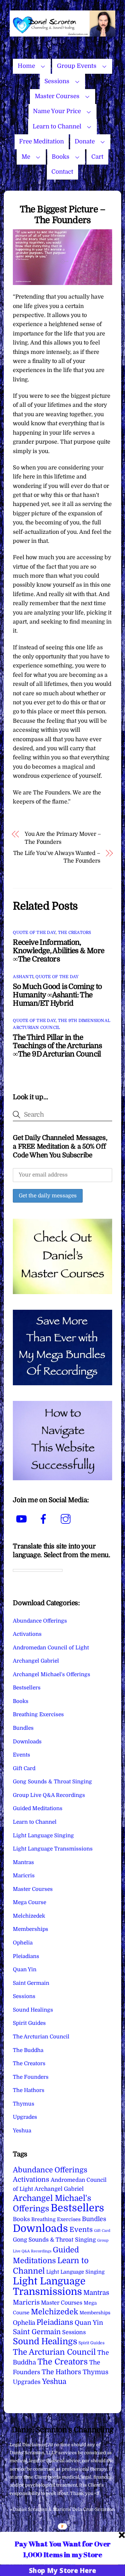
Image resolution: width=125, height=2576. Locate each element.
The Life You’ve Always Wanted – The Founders (57, 857)
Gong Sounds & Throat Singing (52, 1782)
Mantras (23, 1862)
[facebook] (45, 1519)
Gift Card (24, 1768)
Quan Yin (25, 1969)
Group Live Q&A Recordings (49, 1795)
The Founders (31, 2077)
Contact (62, 172)
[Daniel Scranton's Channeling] (62, 34)
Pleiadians (26, 1956)
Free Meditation (41, 141)
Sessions (57, 81)
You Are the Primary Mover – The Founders (63, 838)
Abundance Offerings (40, 1621)
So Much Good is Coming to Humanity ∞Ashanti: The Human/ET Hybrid (57, 995)
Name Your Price (57, 111)
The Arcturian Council (41, 2037)
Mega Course (30, 1902)
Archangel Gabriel (36, 1661)
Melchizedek (29, 1916)
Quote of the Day (34, 933)
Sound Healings (33, 2010)
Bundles (23, 1728)
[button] (62, 2549)
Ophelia (23, 1943)
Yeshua (22, 2131)
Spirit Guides (29, 2023)
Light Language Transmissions (53, 1849)
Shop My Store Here (62, 2570)
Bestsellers (27, 1688)
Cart (97, 157)
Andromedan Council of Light (51, 1648)
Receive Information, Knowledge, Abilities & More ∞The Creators (59, 951)
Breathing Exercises (38, 1714)
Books (61, 157)
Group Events (77, 66)
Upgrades (25, 2117)
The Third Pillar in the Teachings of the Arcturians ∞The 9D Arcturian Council (57, 1046)
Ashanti (23, 977)
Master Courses (57, 96)
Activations (27, 1634)
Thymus (24, 2104)
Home (26, 66)
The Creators (75, 933)
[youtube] (22, 1519)
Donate (85, 141)
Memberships (31, 1929)
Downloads (27, 1742)
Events (22, 1755)
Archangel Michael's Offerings (52, 1674)
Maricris (24, 1876)
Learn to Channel (57, 126)
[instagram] (67, 1519)
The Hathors (29, 2090)
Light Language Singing (43, 1836)
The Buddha (28, 2050)
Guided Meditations (38, 1808)
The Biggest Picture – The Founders (63, 215)
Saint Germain (31, 1983)
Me (26, 157)
